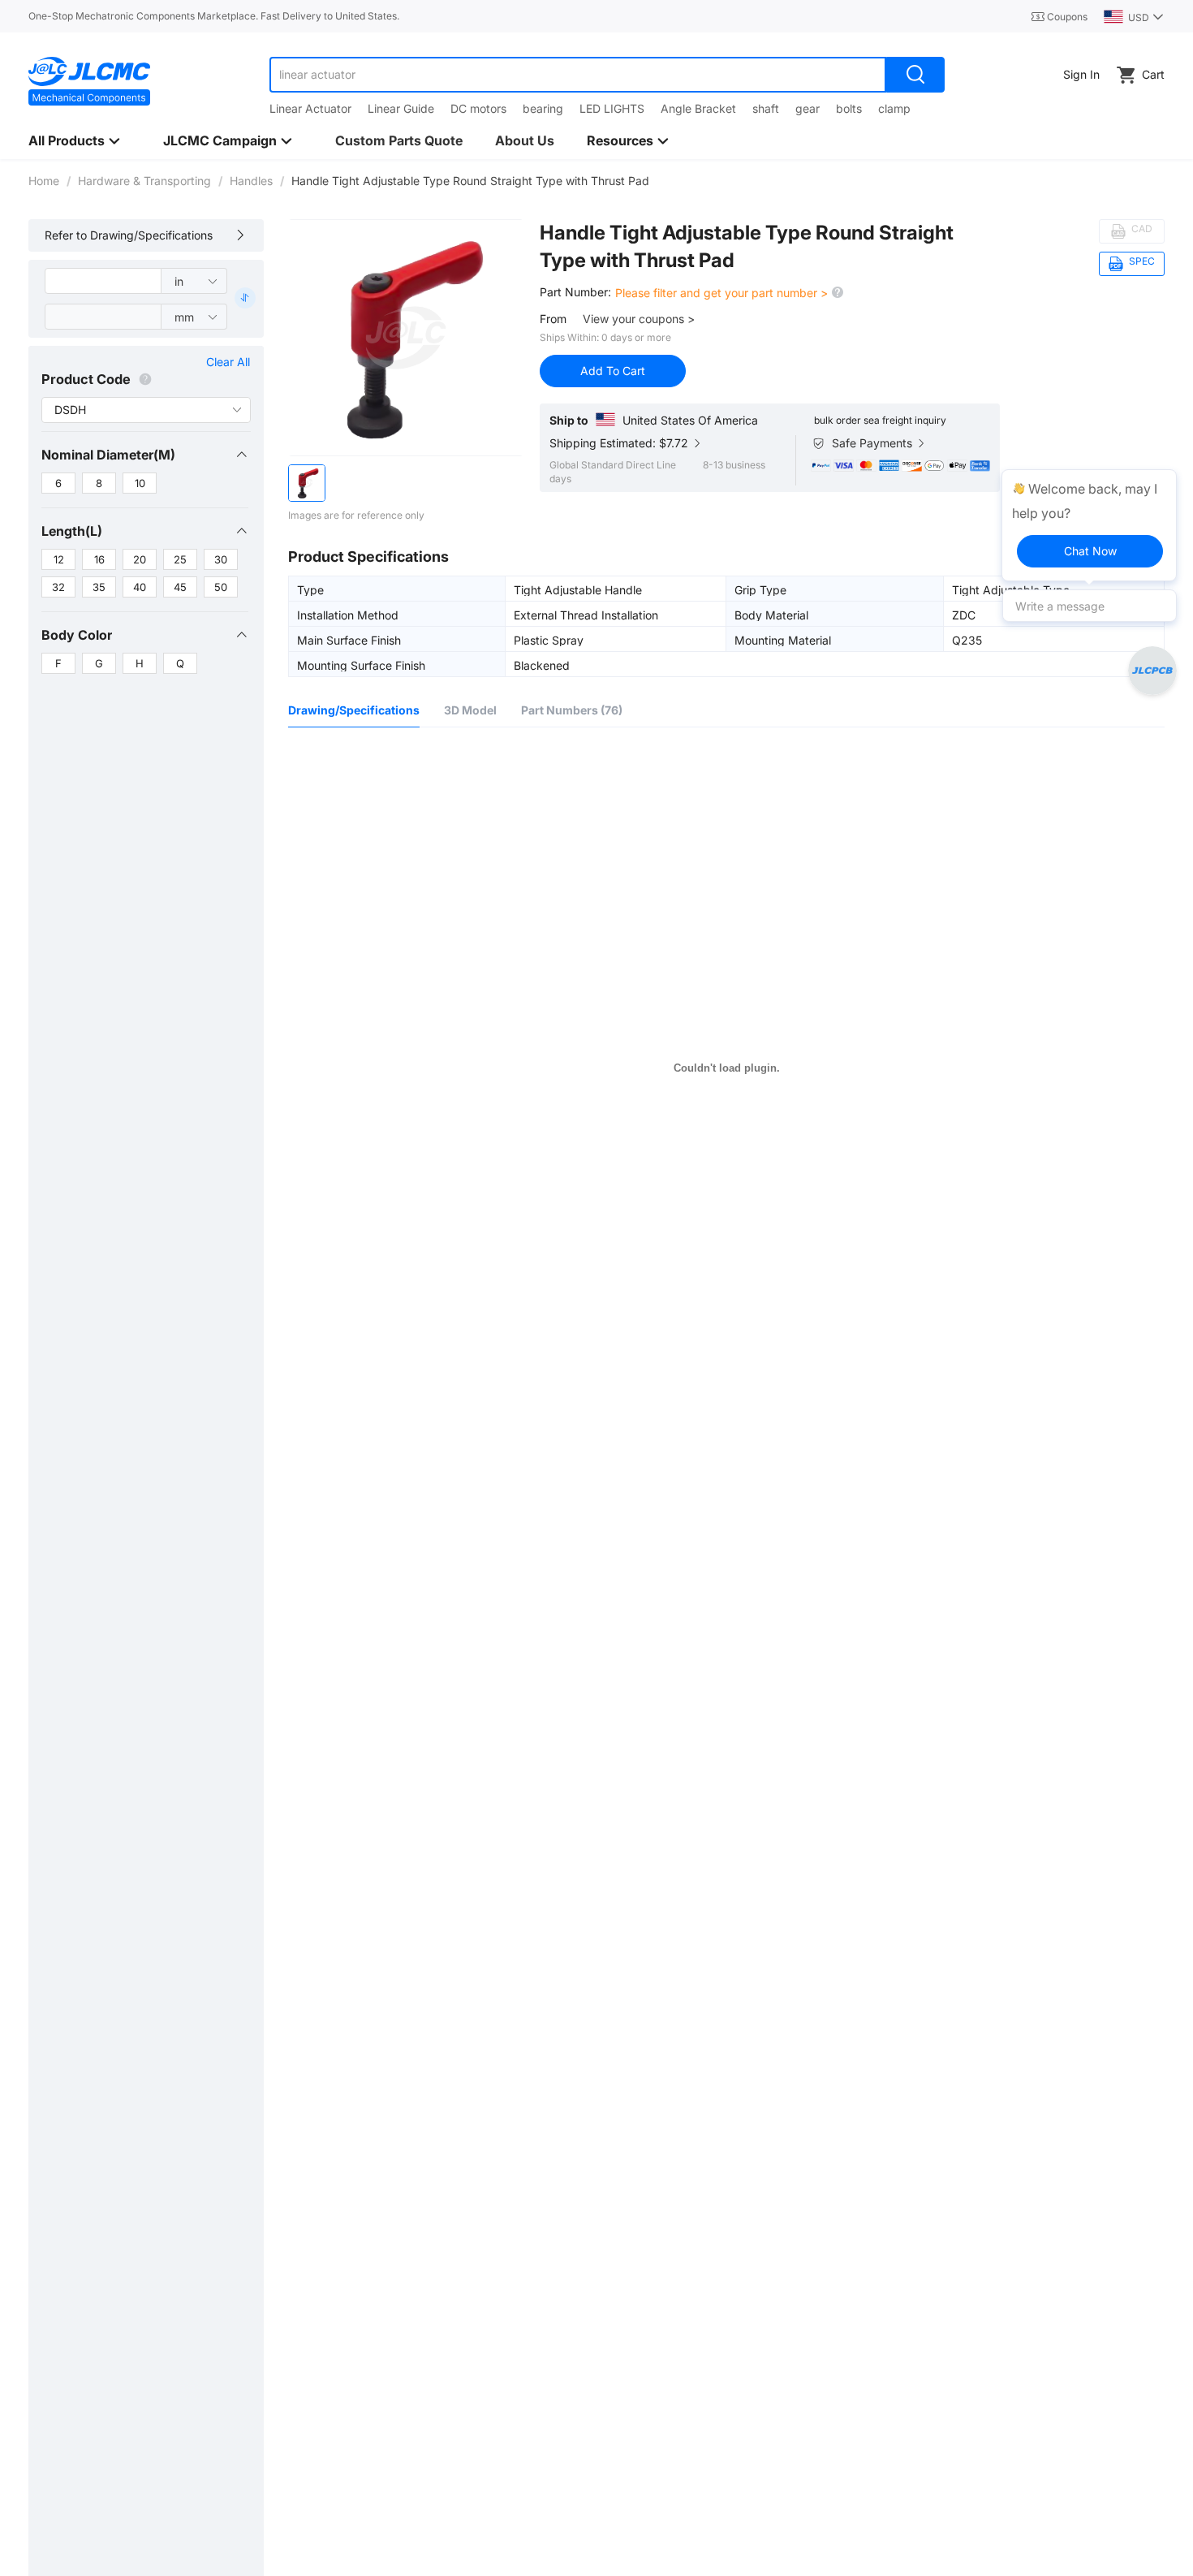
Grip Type (760, 589)
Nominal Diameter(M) (108, 455)
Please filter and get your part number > (723, 293)
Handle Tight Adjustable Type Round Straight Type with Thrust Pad (747, 246)
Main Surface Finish (349, 640)
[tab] (145, 455)
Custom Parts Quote (399, 140)
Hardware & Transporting (144, 181)
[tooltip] (1089, 525)
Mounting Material (783, 640)
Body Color (77, 635)
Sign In (1081, 74)
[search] (915, 75)
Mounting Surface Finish (361, 665)
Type (310, 589)
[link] (44, 181)
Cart (1153, 74)
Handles (251, 181)
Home (44, 181)
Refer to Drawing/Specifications (129, 235)
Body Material (771, 615)
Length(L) (72, 531)
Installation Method (348, 615)
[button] (145, 455)
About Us (525, 140)
